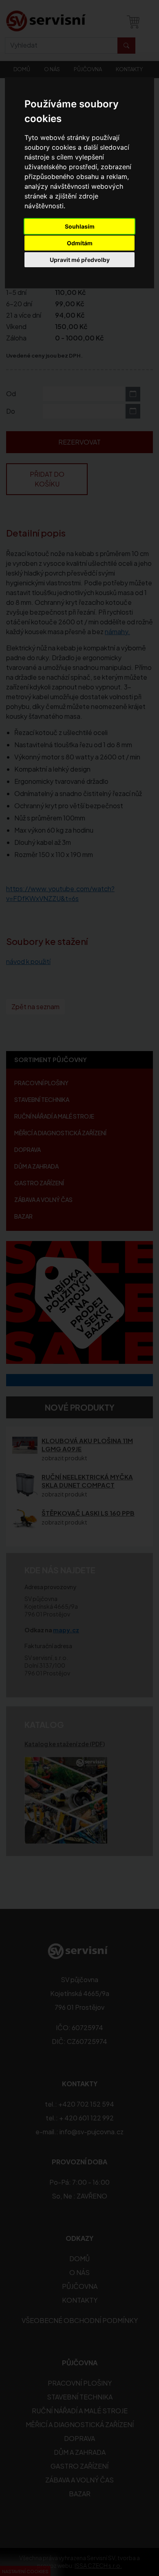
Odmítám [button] (80, 243)
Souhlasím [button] (80, 226)
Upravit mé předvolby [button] (80, 260)
